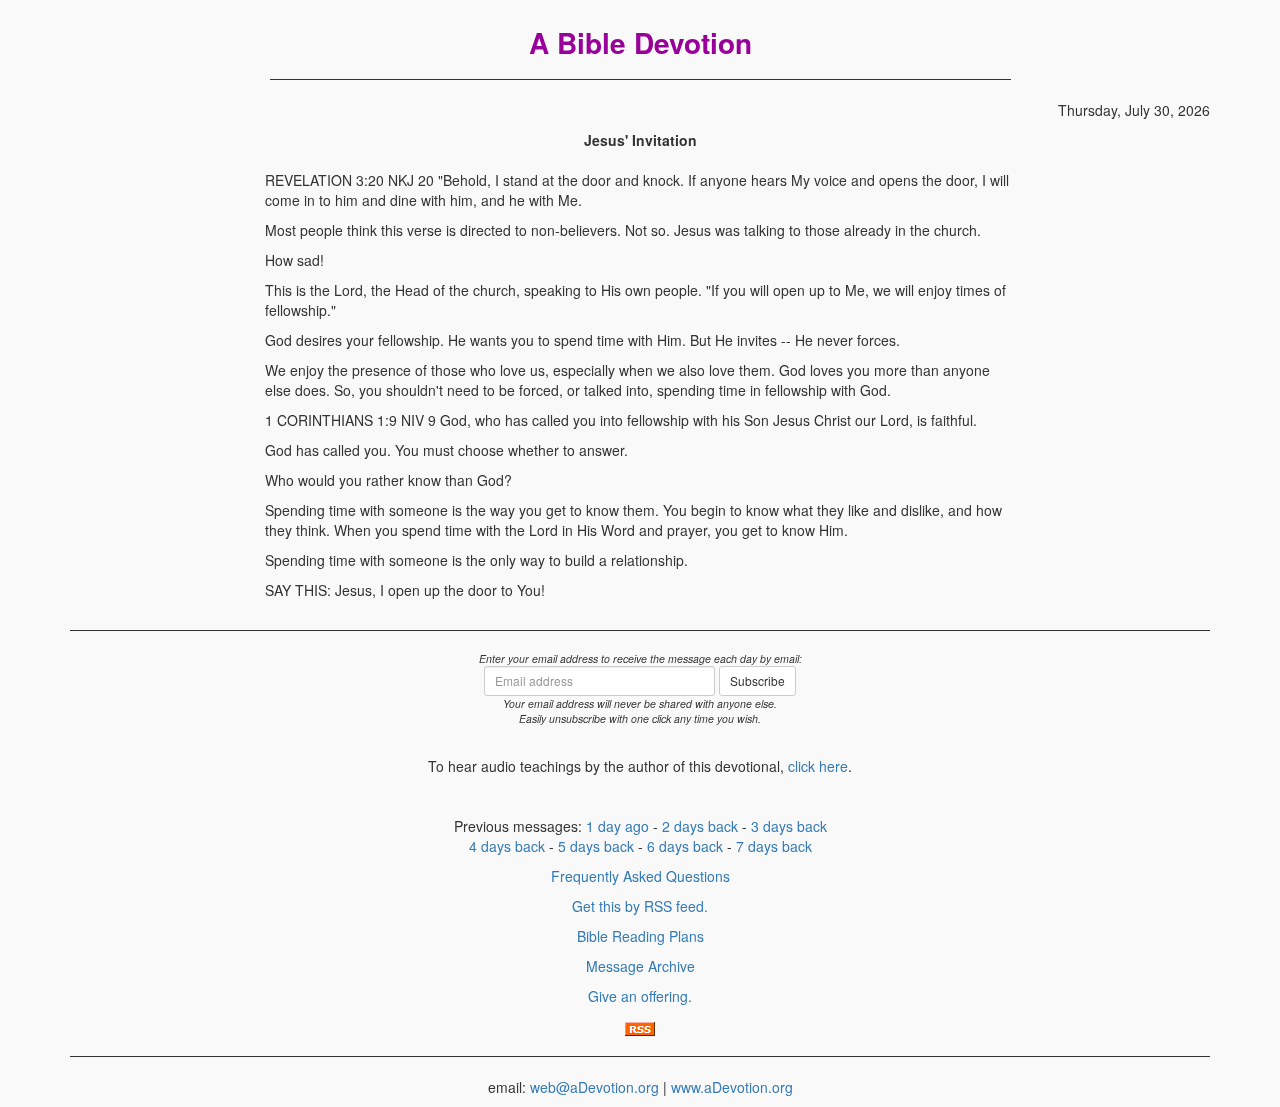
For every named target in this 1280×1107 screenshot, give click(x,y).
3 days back (789, 826)
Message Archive (640, 966)
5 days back (596, 846)
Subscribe (757, 680)
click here (818, 766)
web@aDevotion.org (594, 1087)
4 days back (507, 846)
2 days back (700, 826)
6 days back (685, 846)
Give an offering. (640, 996)
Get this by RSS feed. (640, 906)
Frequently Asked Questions (640, 876)
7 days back (774, 846)
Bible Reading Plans (640, 936)
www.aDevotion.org (732, 1087)
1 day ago (617, 826)
